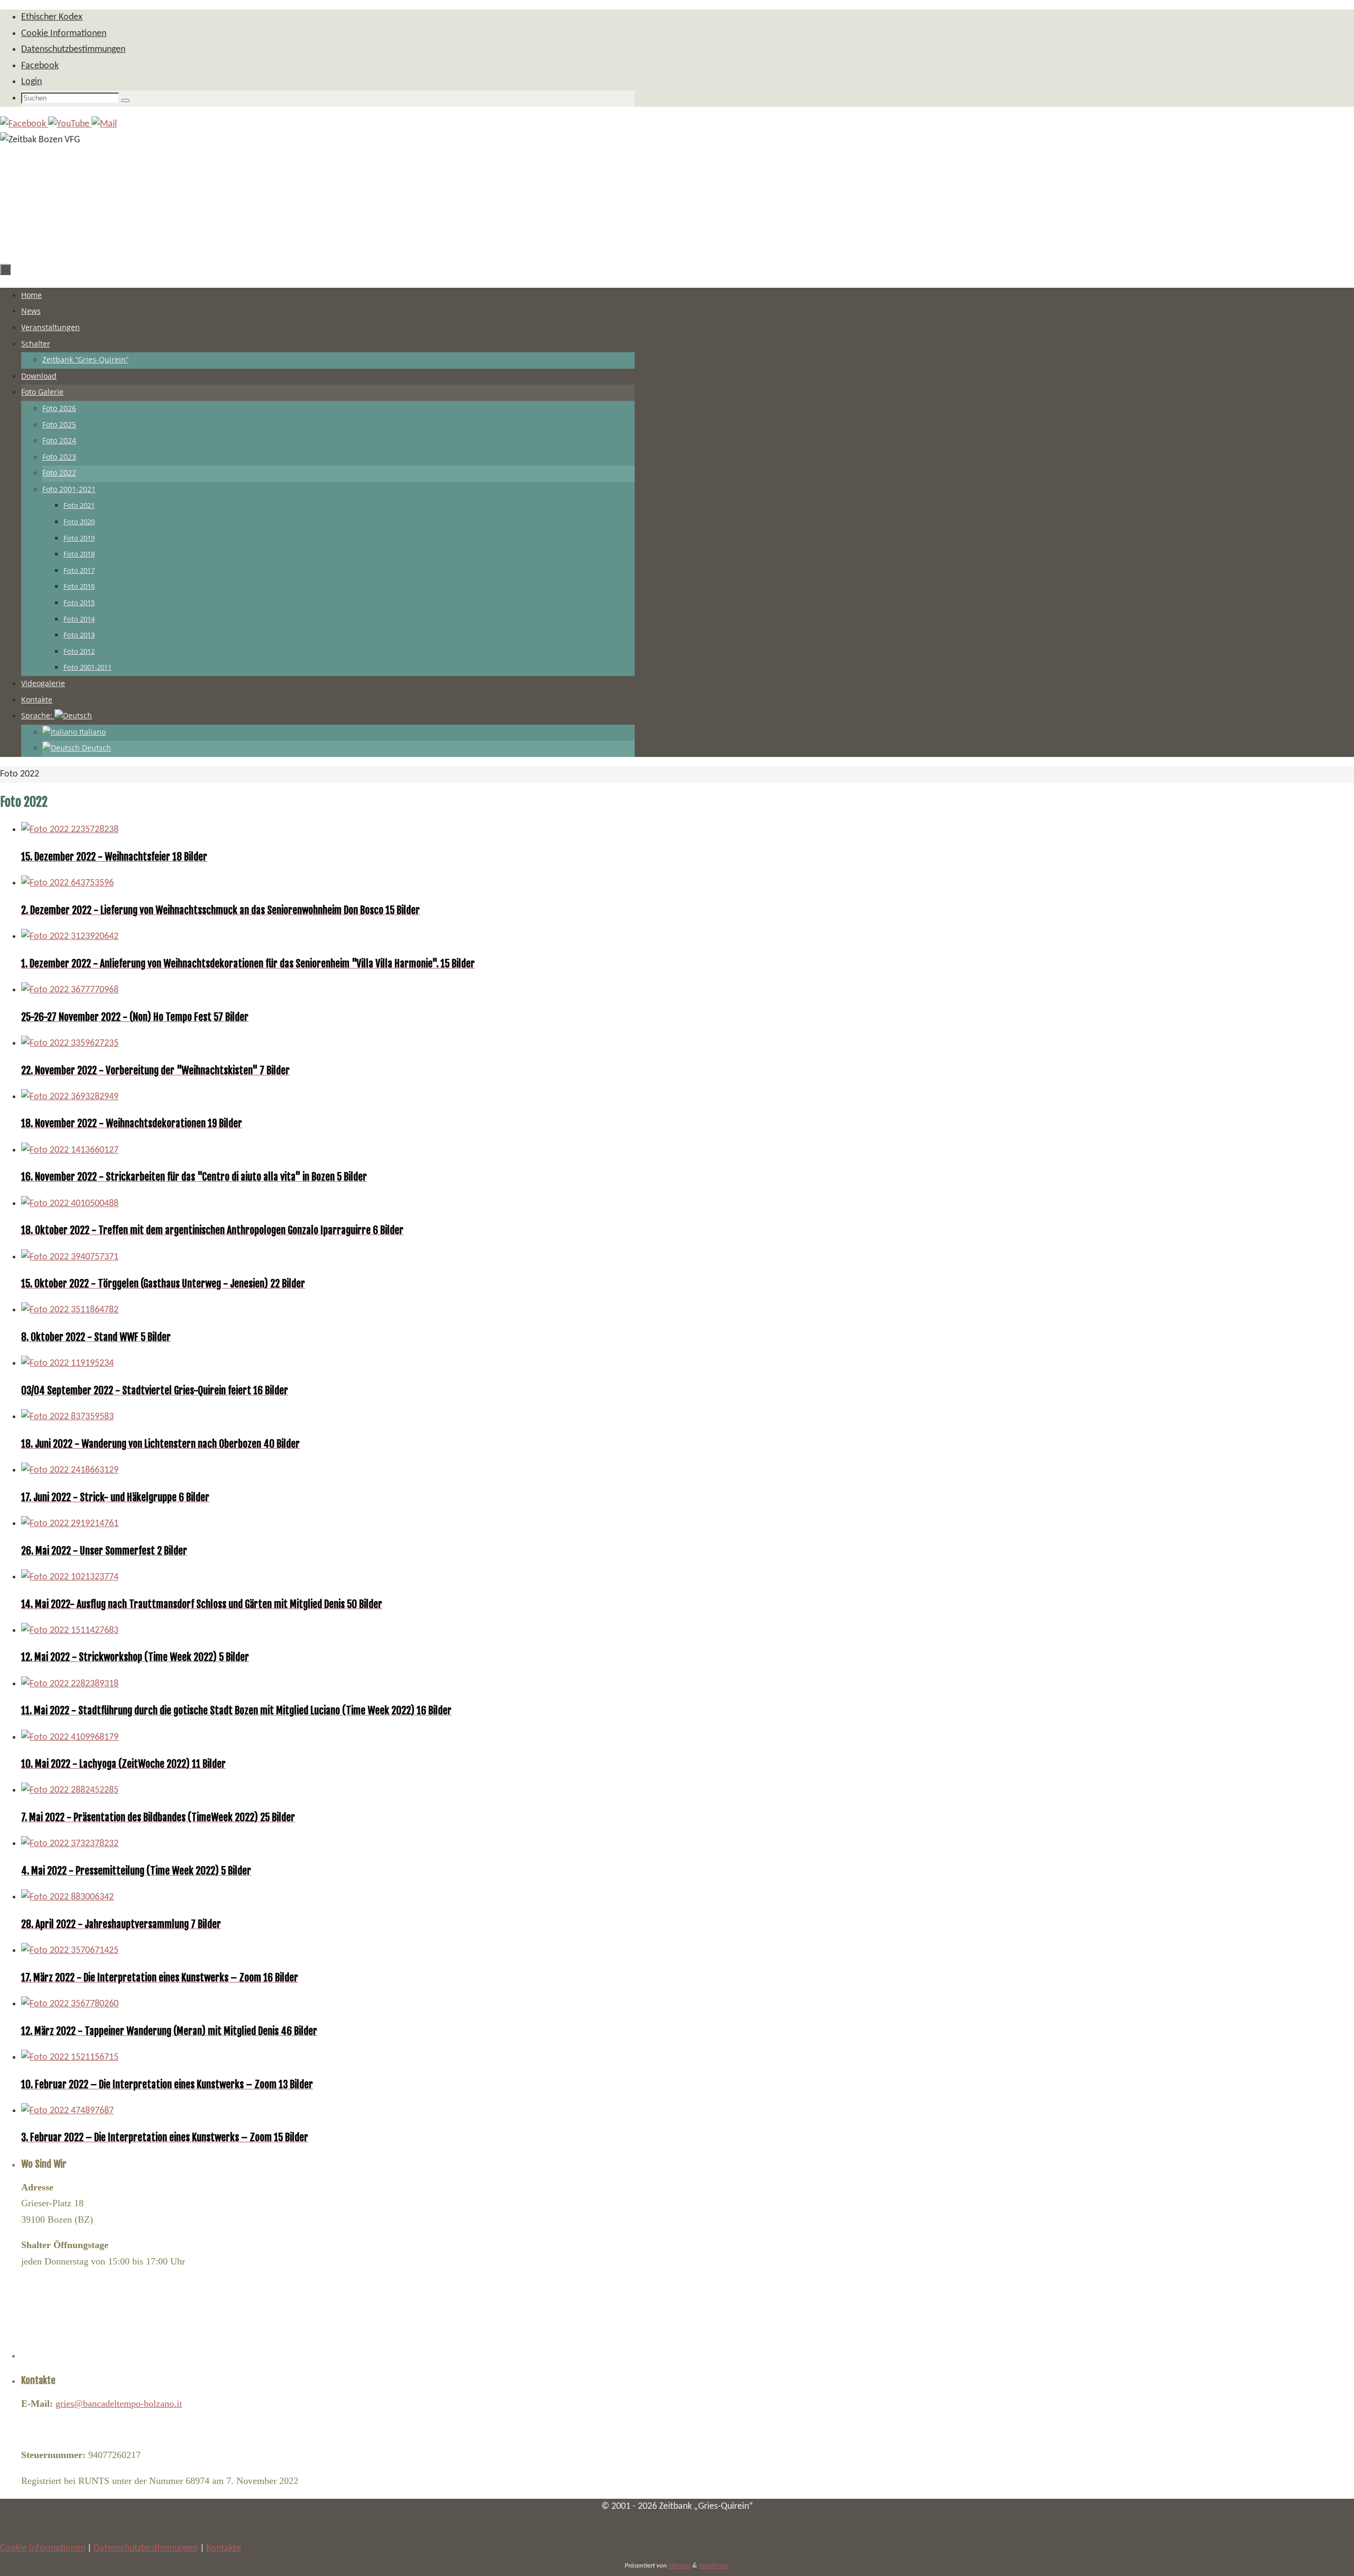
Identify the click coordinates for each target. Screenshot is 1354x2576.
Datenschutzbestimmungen (146, 2548)
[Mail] (104, 124)
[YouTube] (70, 124)
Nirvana (680, 2566)
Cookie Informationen (43, 2548)
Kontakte (224, 2548)
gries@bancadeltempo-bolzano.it (119, 2404)
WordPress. (714, 2566)
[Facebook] (24, 124)
